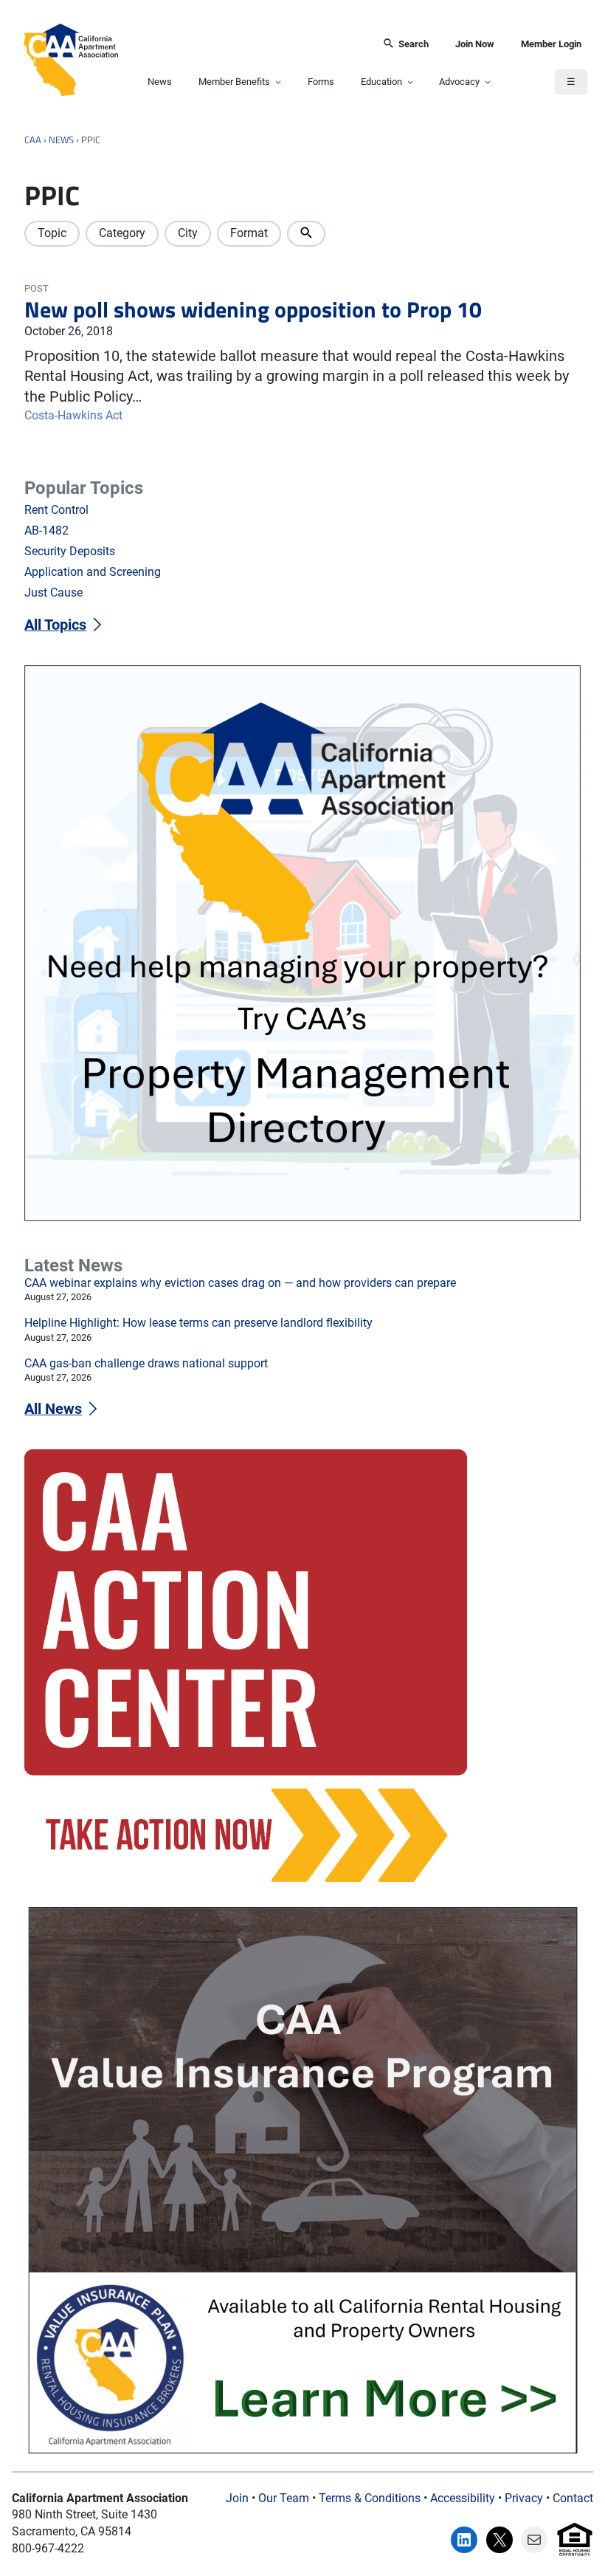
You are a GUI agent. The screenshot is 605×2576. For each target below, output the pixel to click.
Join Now (475, 44)
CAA (33, 140)
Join (237, 2498)
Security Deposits (70, 551)
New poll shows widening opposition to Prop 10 (253, 309)
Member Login (551, 44)
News (160, 82)
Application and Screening (93, 572)
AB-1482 (46, 530)
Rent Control (56, 510)
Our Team (284, 2498)
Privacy (524, 2498)
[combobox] (245, 44)
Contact (573, 2498)
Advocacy (459, 82)
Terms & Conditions (370, 2498)
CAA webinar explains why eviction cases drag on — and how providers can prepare (240, 1283)
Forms (321, 82)
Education (381, 82)
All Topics (55, 625)
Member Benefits (234, 82)
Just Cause (53, 593)
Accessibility (463, 2498)
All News (53, 1409)
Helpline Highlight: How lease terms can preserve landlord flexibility (198, 1323)
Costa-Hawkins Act (73, 415)
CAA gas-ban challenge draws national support (146, 1363)
